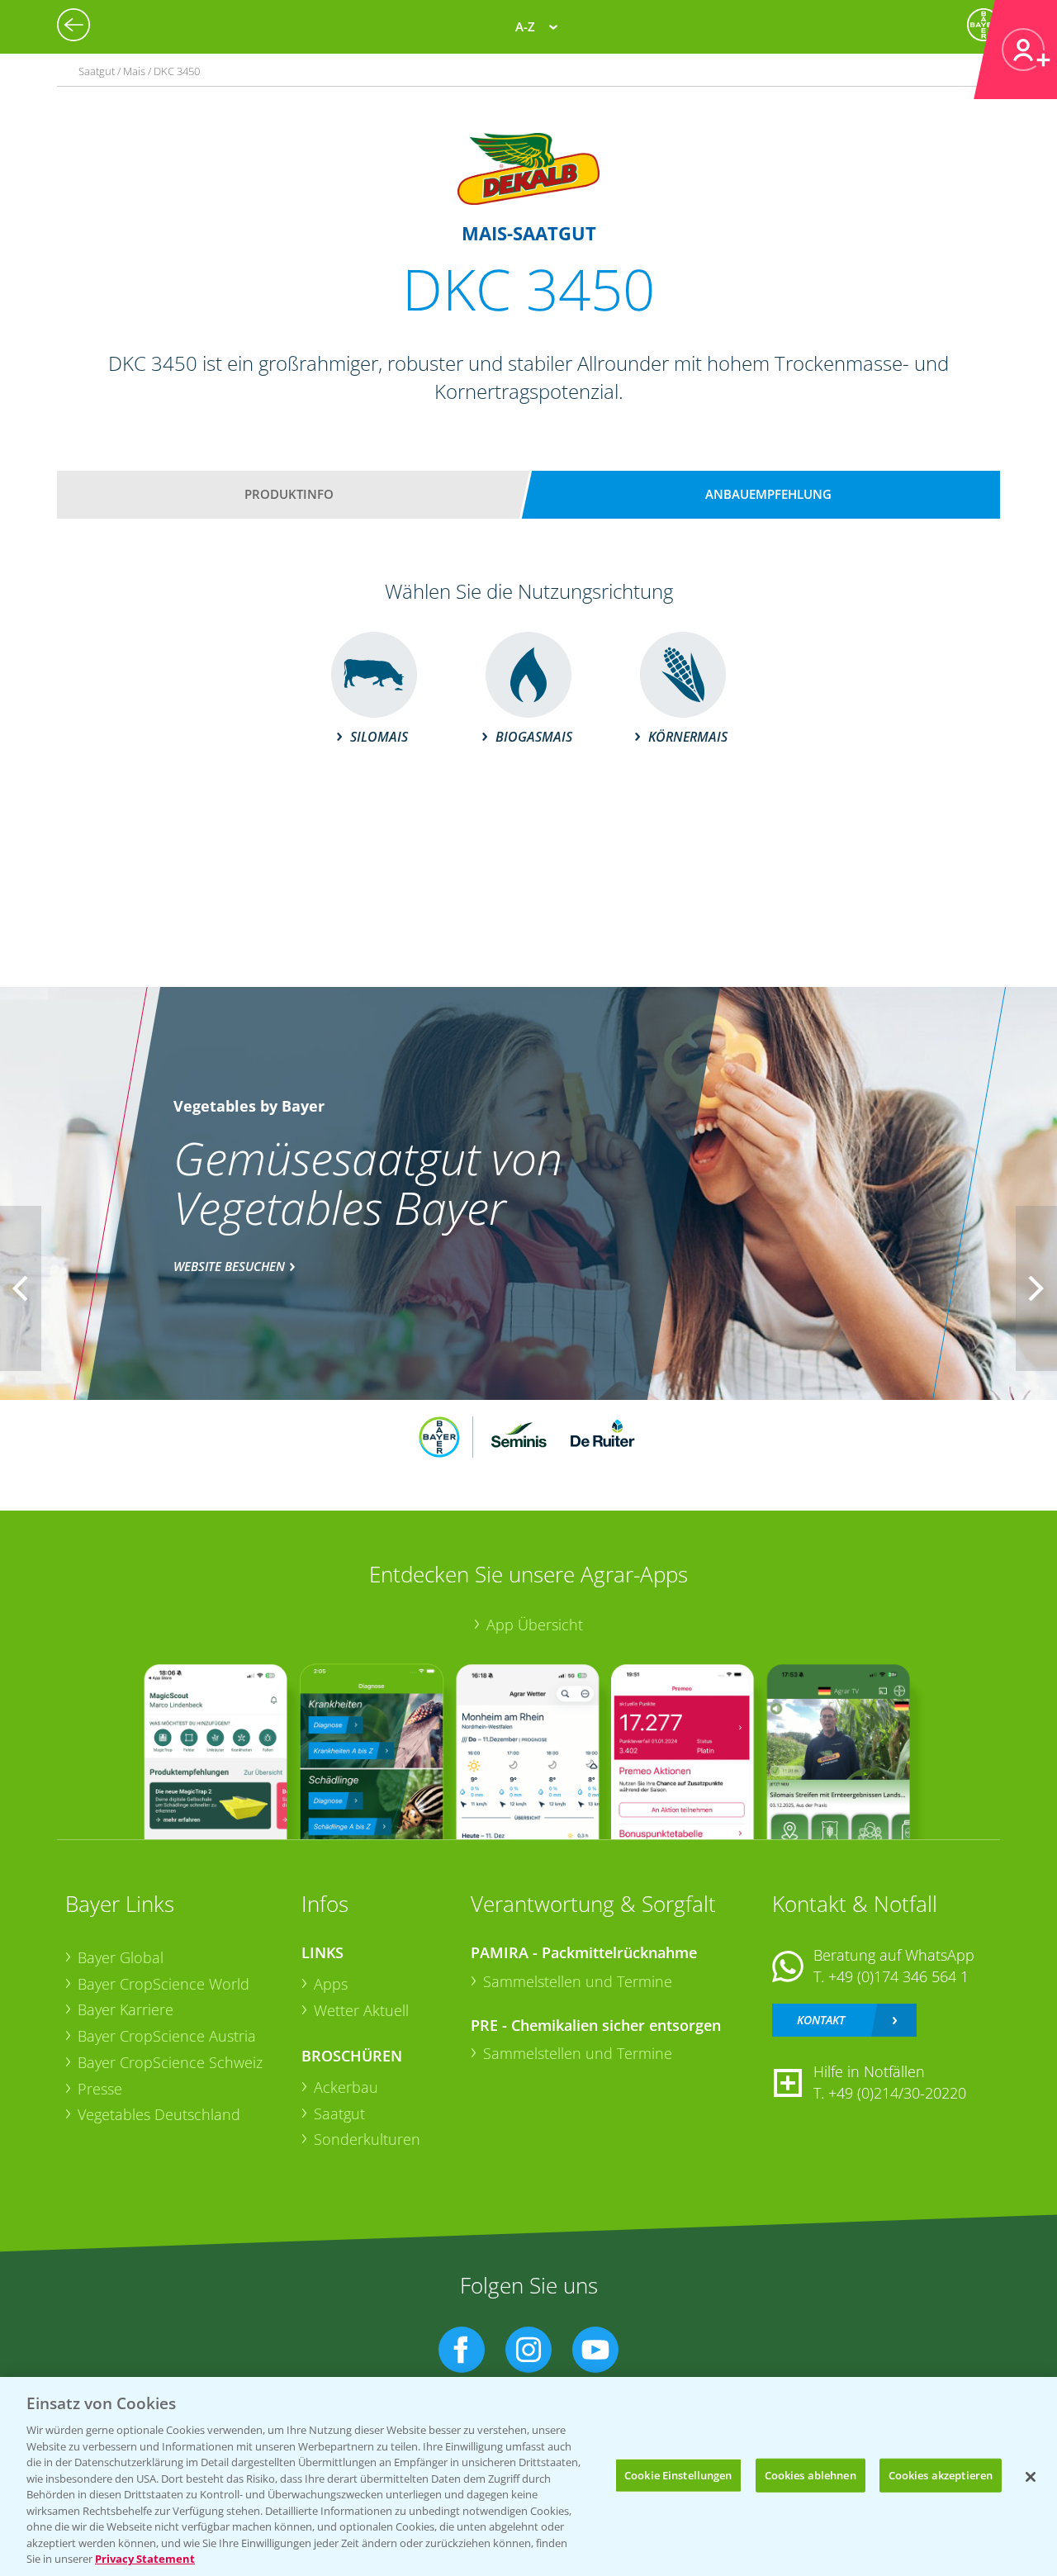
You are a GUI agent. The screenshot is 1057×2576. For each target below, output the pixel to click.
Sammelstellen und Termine (578, 1981)
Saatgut (339, 2113)
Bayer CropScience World (164, 1984)
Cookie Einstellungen (678, 2474)
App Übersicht (535, 1625)
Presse (100, 2089)
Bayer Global (121, 1957)
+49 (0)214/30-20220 (897, 2093)
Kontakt (821, 2020)
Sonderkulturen (367, 2139)
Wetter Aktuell (361, 2010)
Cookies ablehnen (811, 2474)
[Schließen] (1031, 2477)
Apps (331, 1984)
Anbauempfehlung (768, 494)
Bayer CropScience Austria (167, 2036)
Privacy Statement (145, 2559)
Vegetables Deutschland (159, 2114)
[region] (528, 2476)
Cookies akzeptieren (941, 2474)
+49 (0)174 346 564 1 (898, 1976)
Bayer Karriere (126, 2009)
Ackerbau (346, 2087)
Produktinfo (289, 494)
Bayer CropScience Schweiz (170, 2062)
